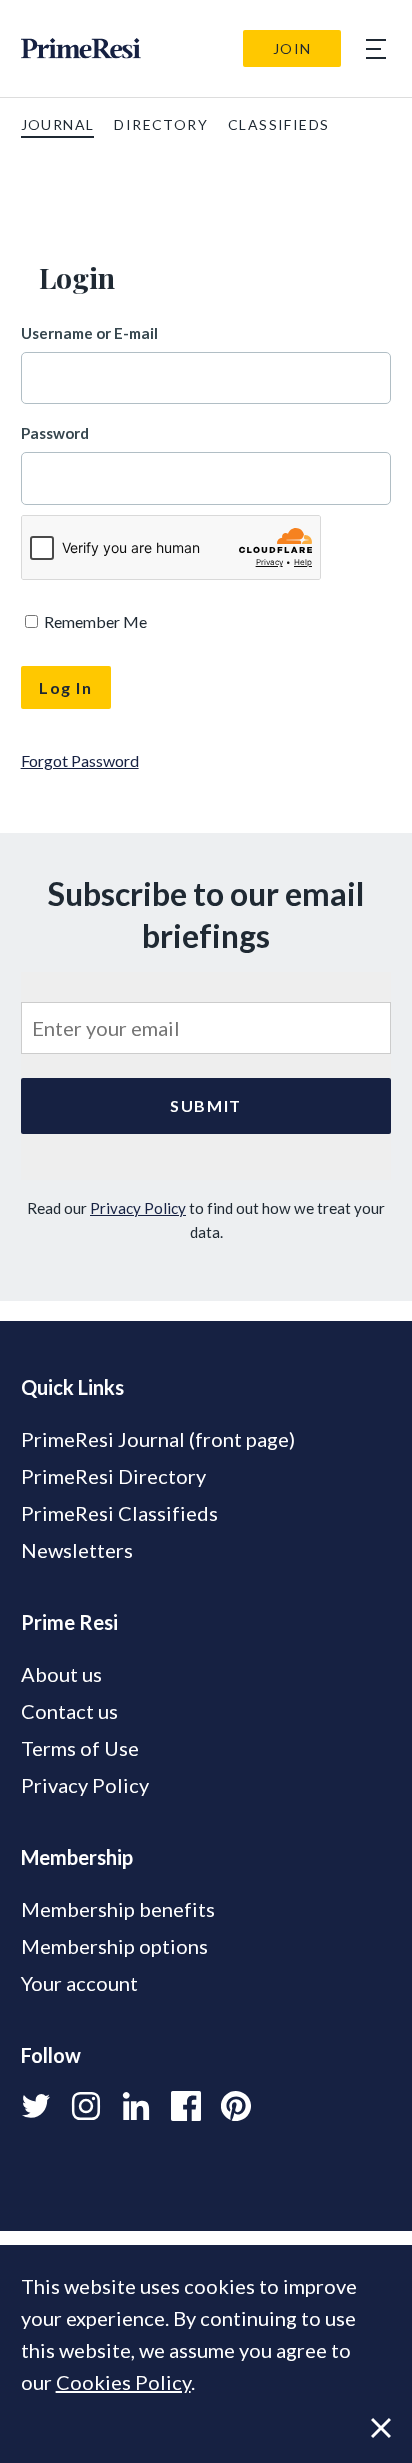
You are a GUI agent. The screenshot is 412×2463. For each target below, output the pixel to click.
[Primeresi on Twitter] (36, 2106)
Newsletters (77, 1550)
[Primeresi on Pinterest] (236, 2106)
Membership (77, 1857)
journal (58, 124)
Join (292, 48)
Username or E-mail (89, 333)
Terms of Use (80, 1748)
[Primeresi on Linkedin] (136, 2106)
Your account (79, 1983)
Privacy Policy (138, 1208)
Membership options (114, 1946)
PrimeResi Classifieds (119, 1513)
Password (55, 433)
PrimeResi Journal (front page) (158, 1439)
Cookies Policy (123, 2382)
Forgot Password (80, 760)
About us (61, 1674)
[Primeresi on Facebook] (186, 2106)
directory (161, 124)
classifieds (278, 124)
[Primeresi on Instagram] (86, 2106)
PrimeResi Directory (113, 1476)
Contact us (69, 1711)
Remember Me (94, 621)
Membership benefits (118, 1909)
